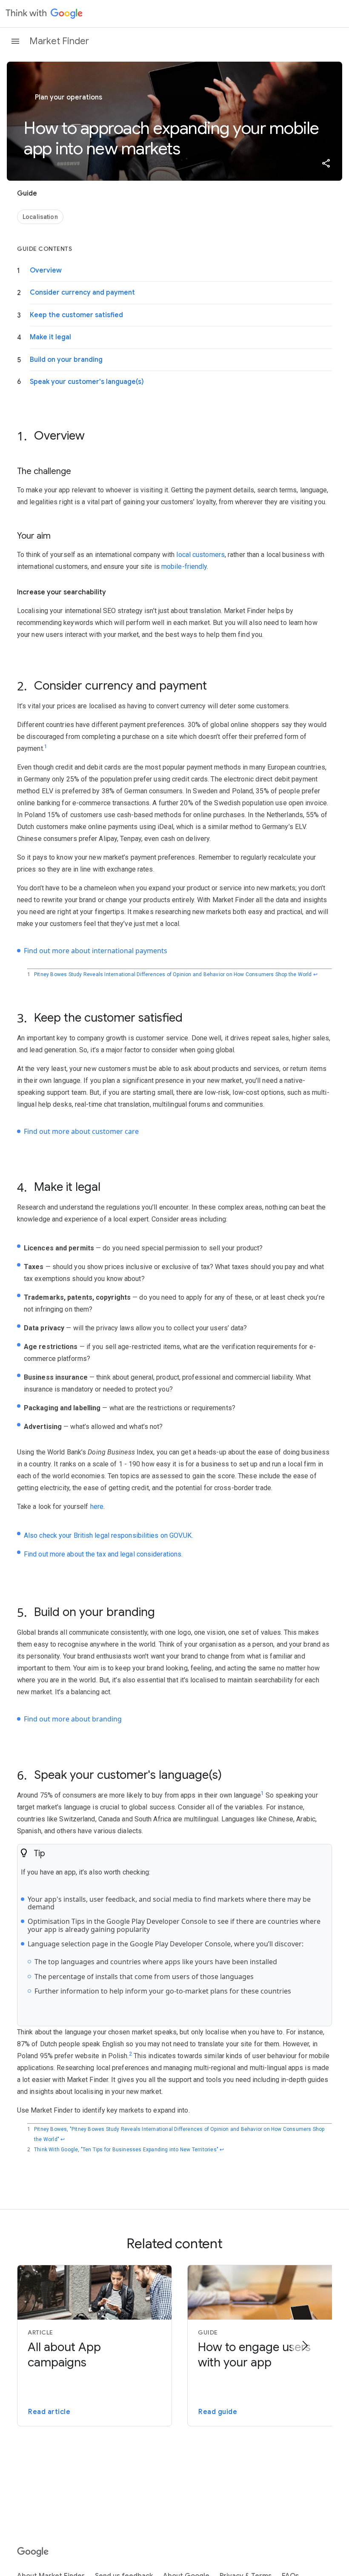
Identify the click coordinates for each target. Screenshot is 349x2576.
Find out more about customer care (81, 1131)
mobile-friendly (184, 567)
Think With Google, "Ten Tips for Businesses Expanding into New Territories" (126, 2150)
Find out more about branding (73, 1719)
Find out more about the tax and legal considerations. (103, 1554)
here (97, 1507)
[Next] (305, 2346)
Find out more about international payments (96, 951)
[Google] (33, 2552)
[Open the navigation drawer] (15, 41)
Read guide (218, 2412)
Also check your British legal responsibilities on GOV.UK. (109, 1535)
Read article (49, 2412)
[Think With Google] (44, 14)
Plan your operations (68, 97)
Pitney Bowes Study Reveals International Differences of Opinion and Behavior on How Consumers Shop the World (173, 974)
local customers (200, 555)
